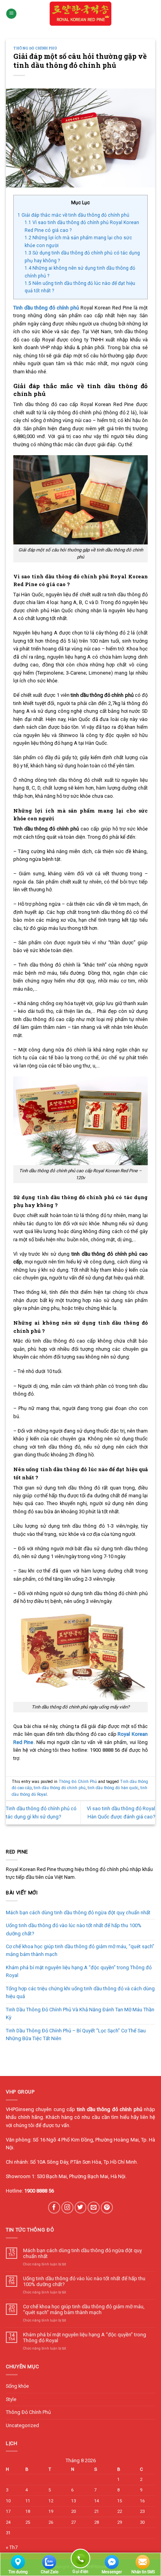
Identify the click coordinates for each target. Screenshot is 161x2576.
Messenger (112, 2572)
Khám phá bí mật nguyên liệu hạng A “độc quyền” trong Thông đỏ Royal (79, 1971)
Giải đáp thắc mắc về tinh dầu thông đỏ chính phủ (73, 215)
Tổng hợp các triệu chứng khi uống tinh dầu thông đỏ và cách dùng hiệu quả (80, 1992)
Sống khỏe (17, 2386)
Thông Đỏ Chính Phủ (35, 48)
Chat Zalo (49, 2572)
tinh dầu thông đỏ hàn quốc (113, 1788)
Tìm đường (18, 2572)
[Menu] (11, 14)
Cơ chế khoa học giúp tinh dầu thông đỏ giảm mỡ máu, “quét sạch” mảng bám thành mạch (80, 1950)
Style (11, 2399)
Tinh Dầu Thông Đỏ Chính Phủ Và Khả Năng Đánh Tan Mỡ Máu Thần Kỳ (80, 2013)
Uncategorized (22, 2425)
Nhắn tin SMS (143, 2572)
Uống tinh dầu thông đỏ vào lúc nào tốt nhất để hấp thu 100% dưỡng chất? (74, 1929)
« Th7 (12, 2547)
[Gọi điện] (80, 2560)
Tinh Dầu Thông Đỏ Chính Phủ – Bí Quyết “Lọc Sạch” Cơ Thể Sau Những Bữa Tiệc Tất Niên (76, 2034)
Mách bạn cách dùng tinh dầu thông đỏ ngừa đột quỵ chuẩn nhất (78, 1913)
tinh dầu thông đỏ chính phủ (60, 1788)
